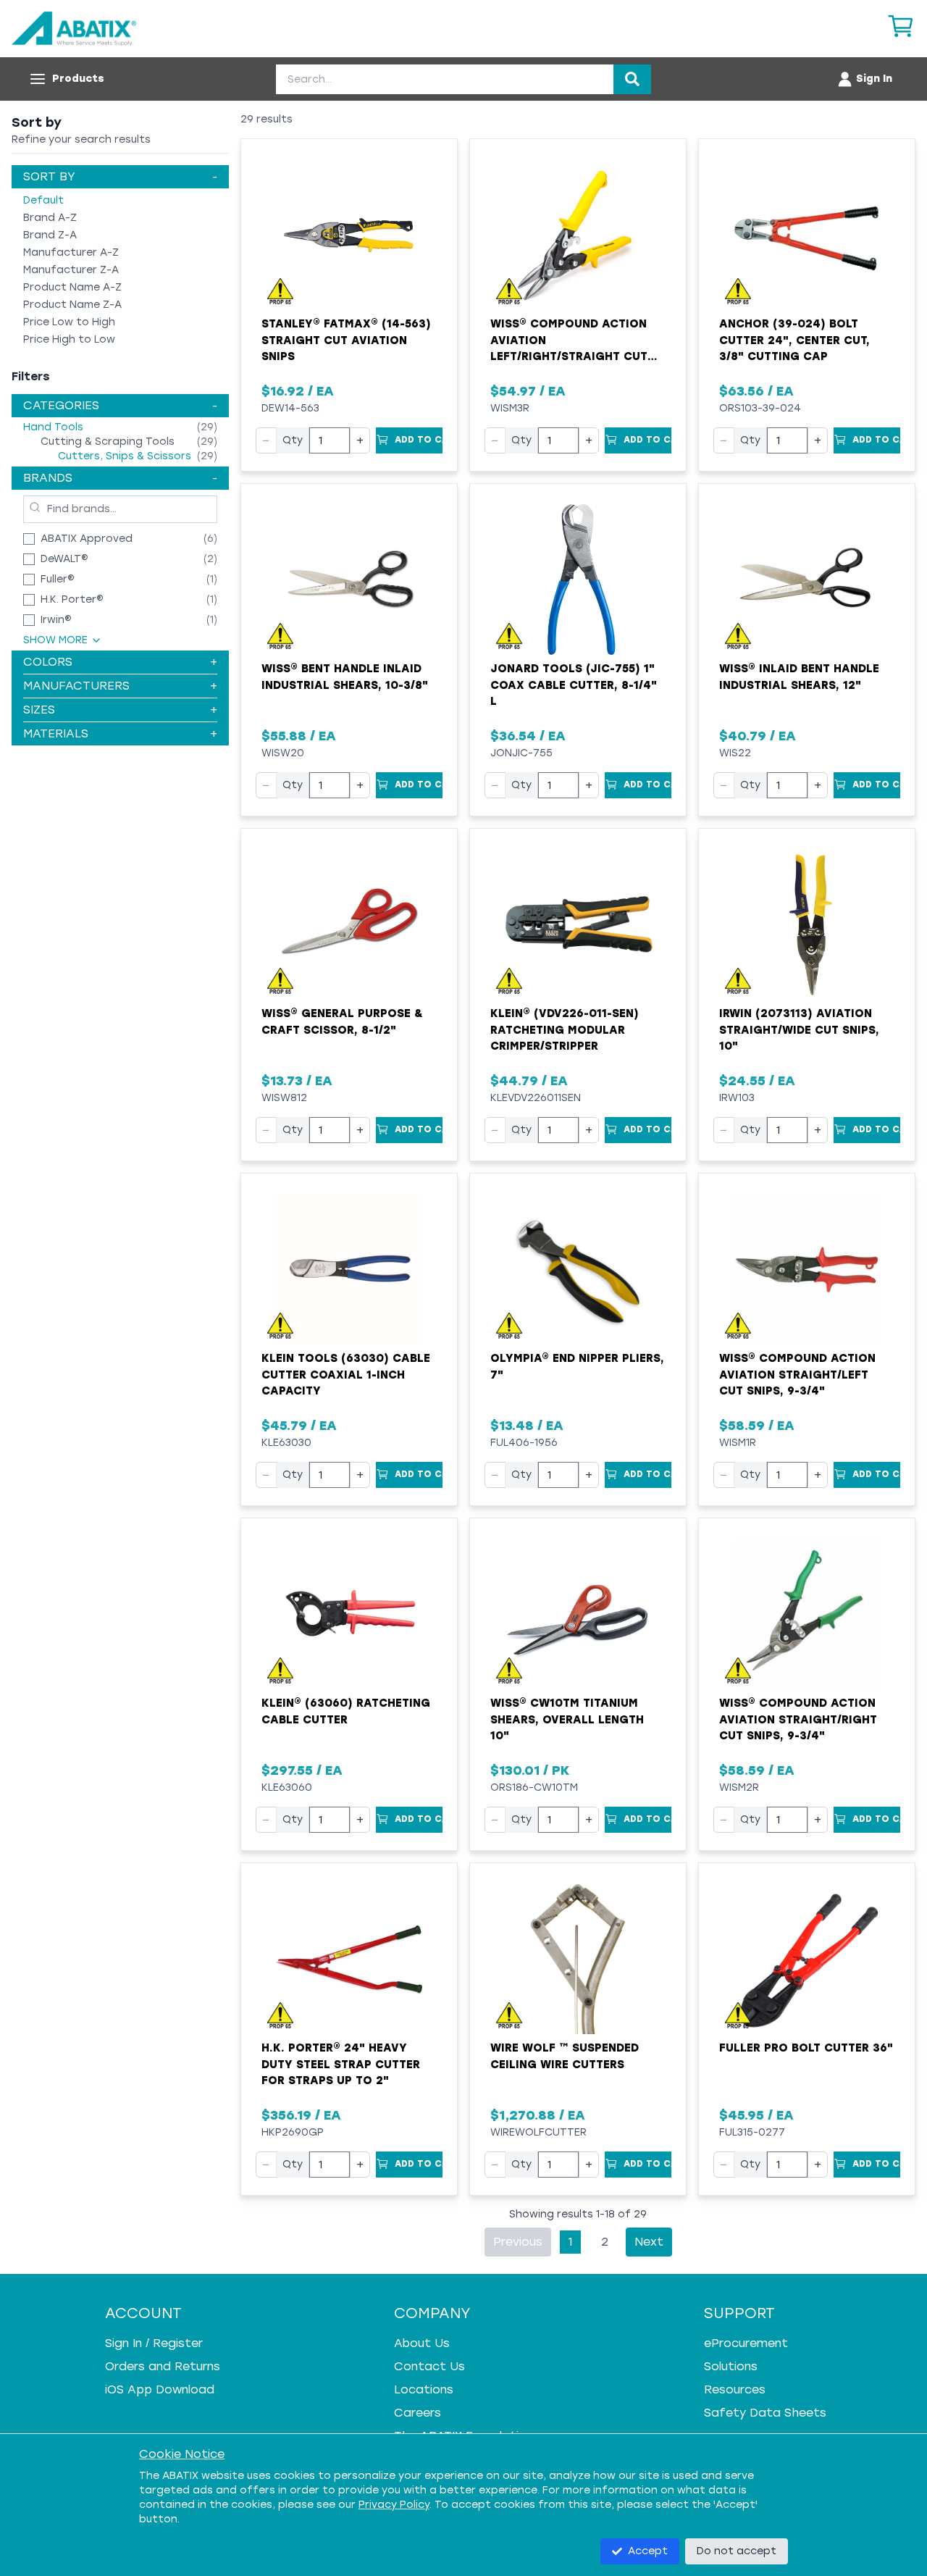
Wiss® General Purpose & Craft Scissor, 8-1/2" (342, 1022)
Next (649, 2242)
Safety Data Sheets (765, 2413)
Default (43, 200)
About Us (422, 2343)
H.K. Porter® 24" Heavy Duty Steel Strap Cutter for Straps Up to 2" (341, 2064)
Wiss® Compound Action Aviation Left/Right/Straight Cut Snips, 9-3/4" (569, 341)
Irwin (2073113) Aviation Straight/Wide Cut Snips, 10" (799, 1030)
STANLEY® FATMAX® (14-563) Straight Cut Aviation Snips (346, 340)
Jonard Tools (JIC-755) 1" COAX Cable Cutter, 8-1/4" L (574, 685)
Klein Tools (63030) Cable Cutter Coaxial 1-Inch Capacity (346, 1375)
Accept (648, 2551)
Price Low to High (69, 322)
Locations (424, 2389)
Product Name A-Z (72, 287)
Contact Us (429, 2366)
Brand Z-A (50, 235)
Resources (735, 2389)
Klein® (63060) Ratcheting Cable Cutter (346, 1711)
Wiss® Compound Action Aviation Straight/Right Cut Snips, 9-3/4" (798, 1719)
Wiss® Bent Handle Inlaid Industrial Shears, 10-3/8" (345, 677)
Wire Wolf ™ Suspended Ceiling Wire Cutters (565, 2056)
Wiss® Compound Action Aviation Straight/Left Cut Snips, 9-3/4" (797, 1375)
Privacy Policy (394, 2505)
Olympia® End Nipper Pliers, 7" (577, 1367)
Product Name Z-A (72, 305)
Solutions (731, 2366)
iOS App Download (160, 2389)
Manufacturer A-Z (71, 252)
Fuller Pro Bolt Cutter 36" (806, 2048)
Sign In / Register (154, 2343)
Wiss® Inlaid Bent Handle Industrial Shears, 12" (799, 677)
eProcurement (746, 2343)
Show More (55, 640)
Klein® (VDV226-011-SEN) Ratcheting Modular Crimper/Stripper (565, 1030)
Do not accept (737, 2551)
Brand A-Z (50, 218)
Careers (418, 2413)
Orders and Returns (163, 2366)
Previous (518, 2242)
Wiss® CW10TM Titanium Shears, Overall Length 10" (567, 1719)
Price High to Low (69, 339)
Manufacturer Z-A (71, 270)
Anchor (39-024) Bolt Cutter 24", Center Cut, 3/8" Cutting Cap (794, 340)
